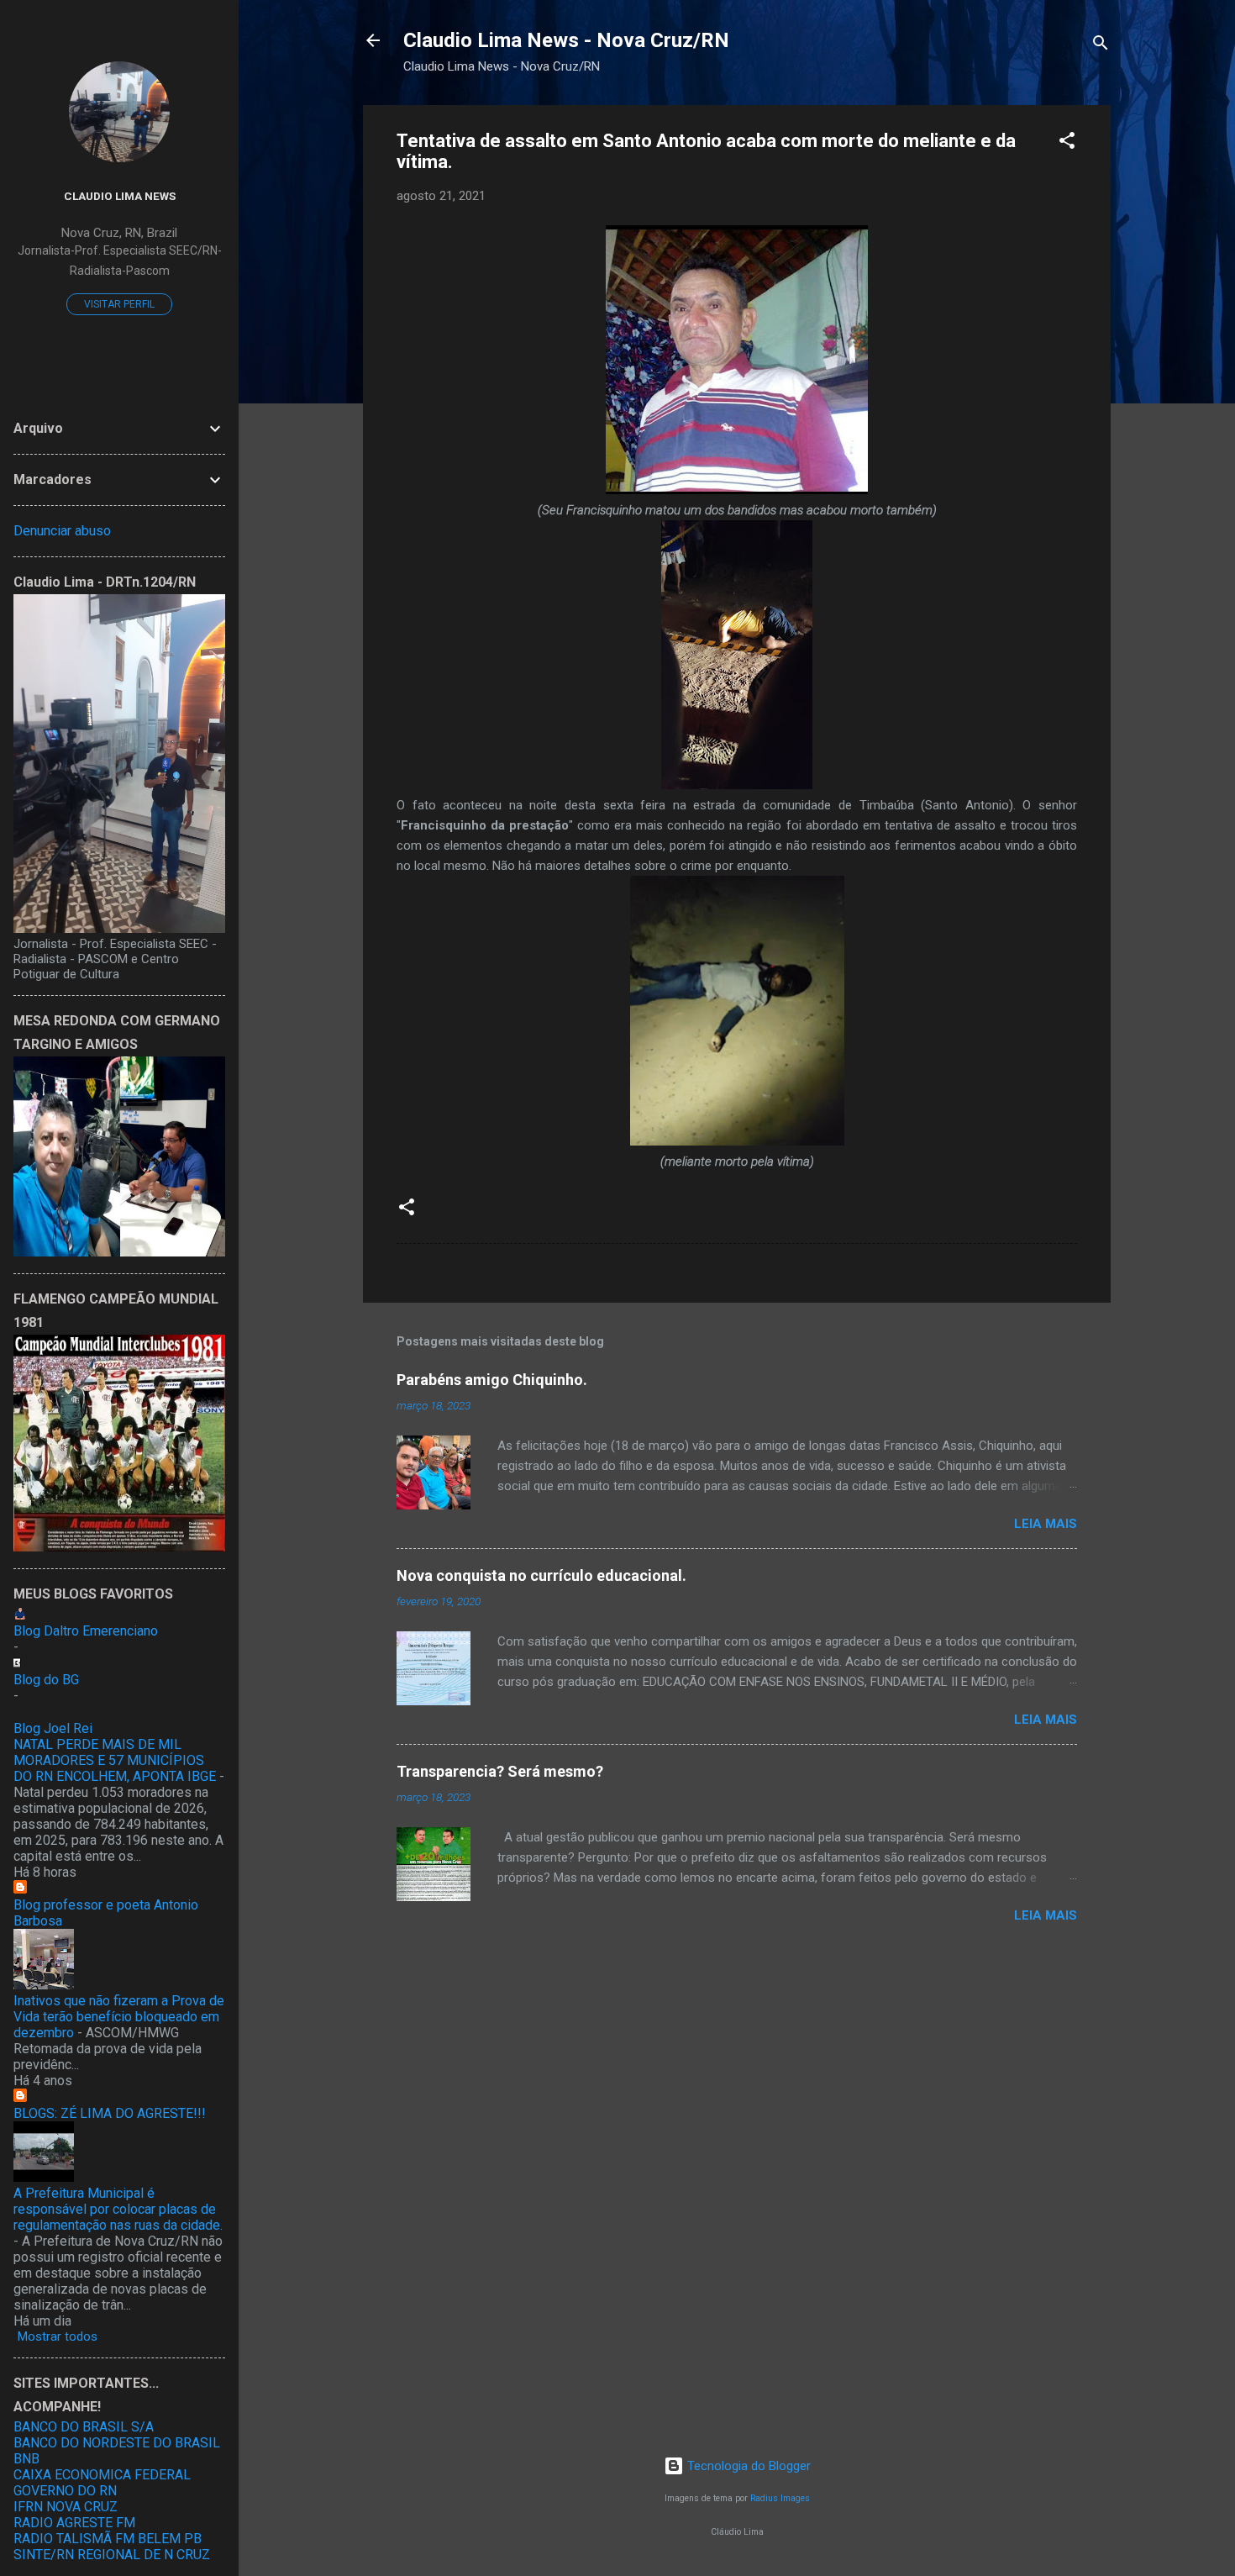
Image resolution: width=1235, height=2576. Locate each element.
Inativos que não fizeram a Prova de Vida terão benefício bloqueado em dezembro (119, 2017)
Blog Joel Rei (53, 1728)
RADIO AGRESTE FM (74, 2523)
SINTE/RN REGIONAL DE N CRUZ (112, 2555)
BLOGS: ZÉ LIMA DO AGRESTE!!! (110, 2113)
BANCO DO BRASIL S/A (84, 2427)
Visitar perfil (119, 304)
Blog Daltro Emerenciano (86, 1631)
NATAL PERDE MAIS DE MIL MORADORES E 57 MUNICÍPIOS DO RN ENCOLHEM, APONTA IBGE (115, 1760)
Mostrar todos (58, 2336)
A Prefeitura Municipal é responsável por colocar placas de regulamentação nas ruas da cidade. (118, 2209)
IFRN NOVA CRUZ (66, 2507)
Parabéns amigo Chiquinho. (492, 1380)
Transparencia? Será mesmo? (500, 1771)
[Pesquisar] (1101, 46)
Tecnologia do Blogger (747, 2466)
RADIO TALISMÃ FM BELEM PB (108, 2539)
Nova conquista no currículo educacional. (541, 1575)
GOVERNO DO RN (65, 2491)
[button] (1067, 143)
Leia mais (1046, 1524)
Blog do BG (46, 1680)
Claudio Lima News (120, 196)
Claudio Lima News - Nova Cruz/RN (566, 40)
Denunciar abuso (62, 531)
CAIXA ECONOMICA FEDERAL (102, 2475)
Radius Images (780, 2498)
